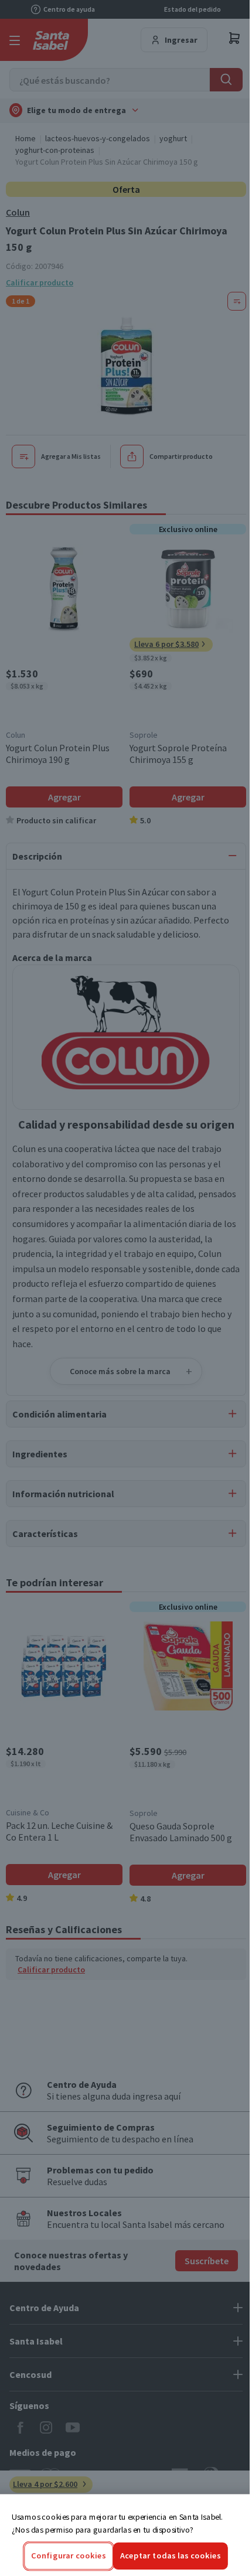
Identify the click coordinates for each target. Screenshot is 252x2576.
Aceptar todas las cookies (171, 2556)
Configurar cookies (69, 2556)
